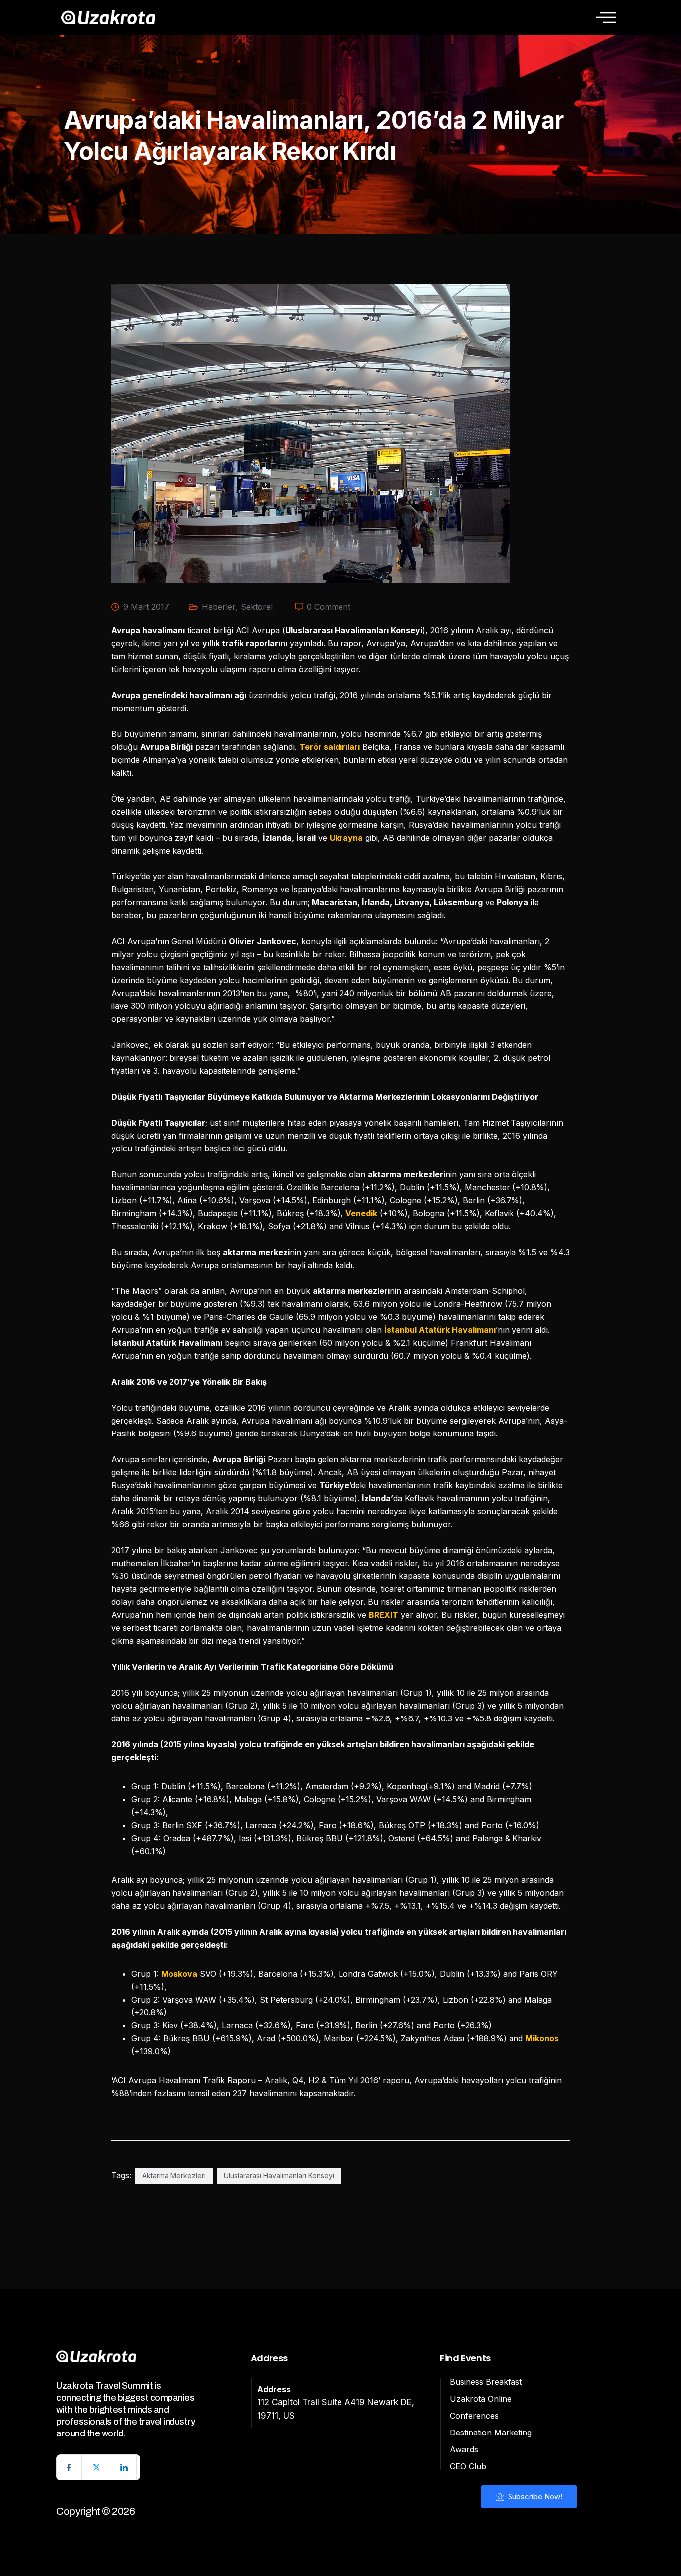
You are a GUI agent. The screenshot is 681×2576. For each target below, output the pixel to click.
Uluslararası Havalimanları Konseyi (279, 2176)
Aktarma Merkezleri (174, 2176)
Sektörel (257, 607)
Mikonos (542, 2038)
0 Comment (329, 607)
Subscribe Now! (534, 2497)
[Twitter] (97, 2467)
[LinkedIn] (124, 2467)
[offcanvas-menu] (606, 17)
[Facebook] (69, 2467)
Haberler (219, 607)
